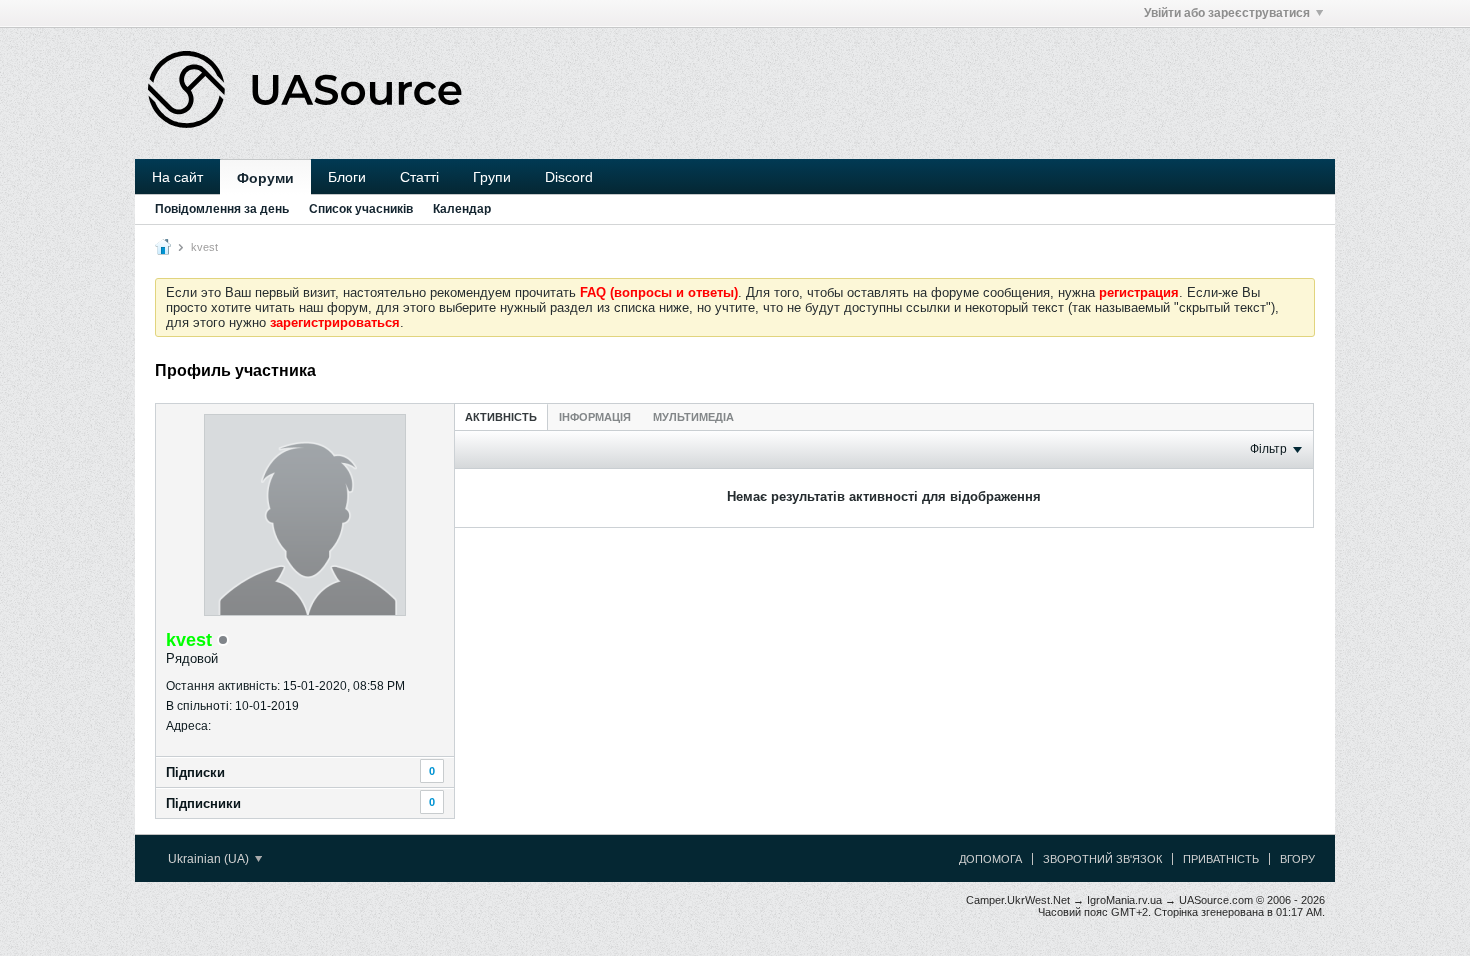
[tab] (501, 416)
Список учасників (361, 209)
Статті (419, 177)
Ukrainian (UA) (210, 859)
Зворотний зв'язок (1102, 859)
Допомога (990, 859)
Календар (462, 209)
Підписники (203, 803)
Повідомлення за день (222, 209)
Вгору (1297, 859)
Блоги (347, 177)
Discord (569, 177)
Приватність (1221, 859)
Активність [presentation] (501, 417)
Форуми (265, 178)
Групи (492, 177)
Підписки (195, 772)
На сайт (177, 177)
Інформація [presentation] (595, 417)
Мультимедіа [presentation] (693, 417)
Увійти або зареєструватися (1227, 13)
